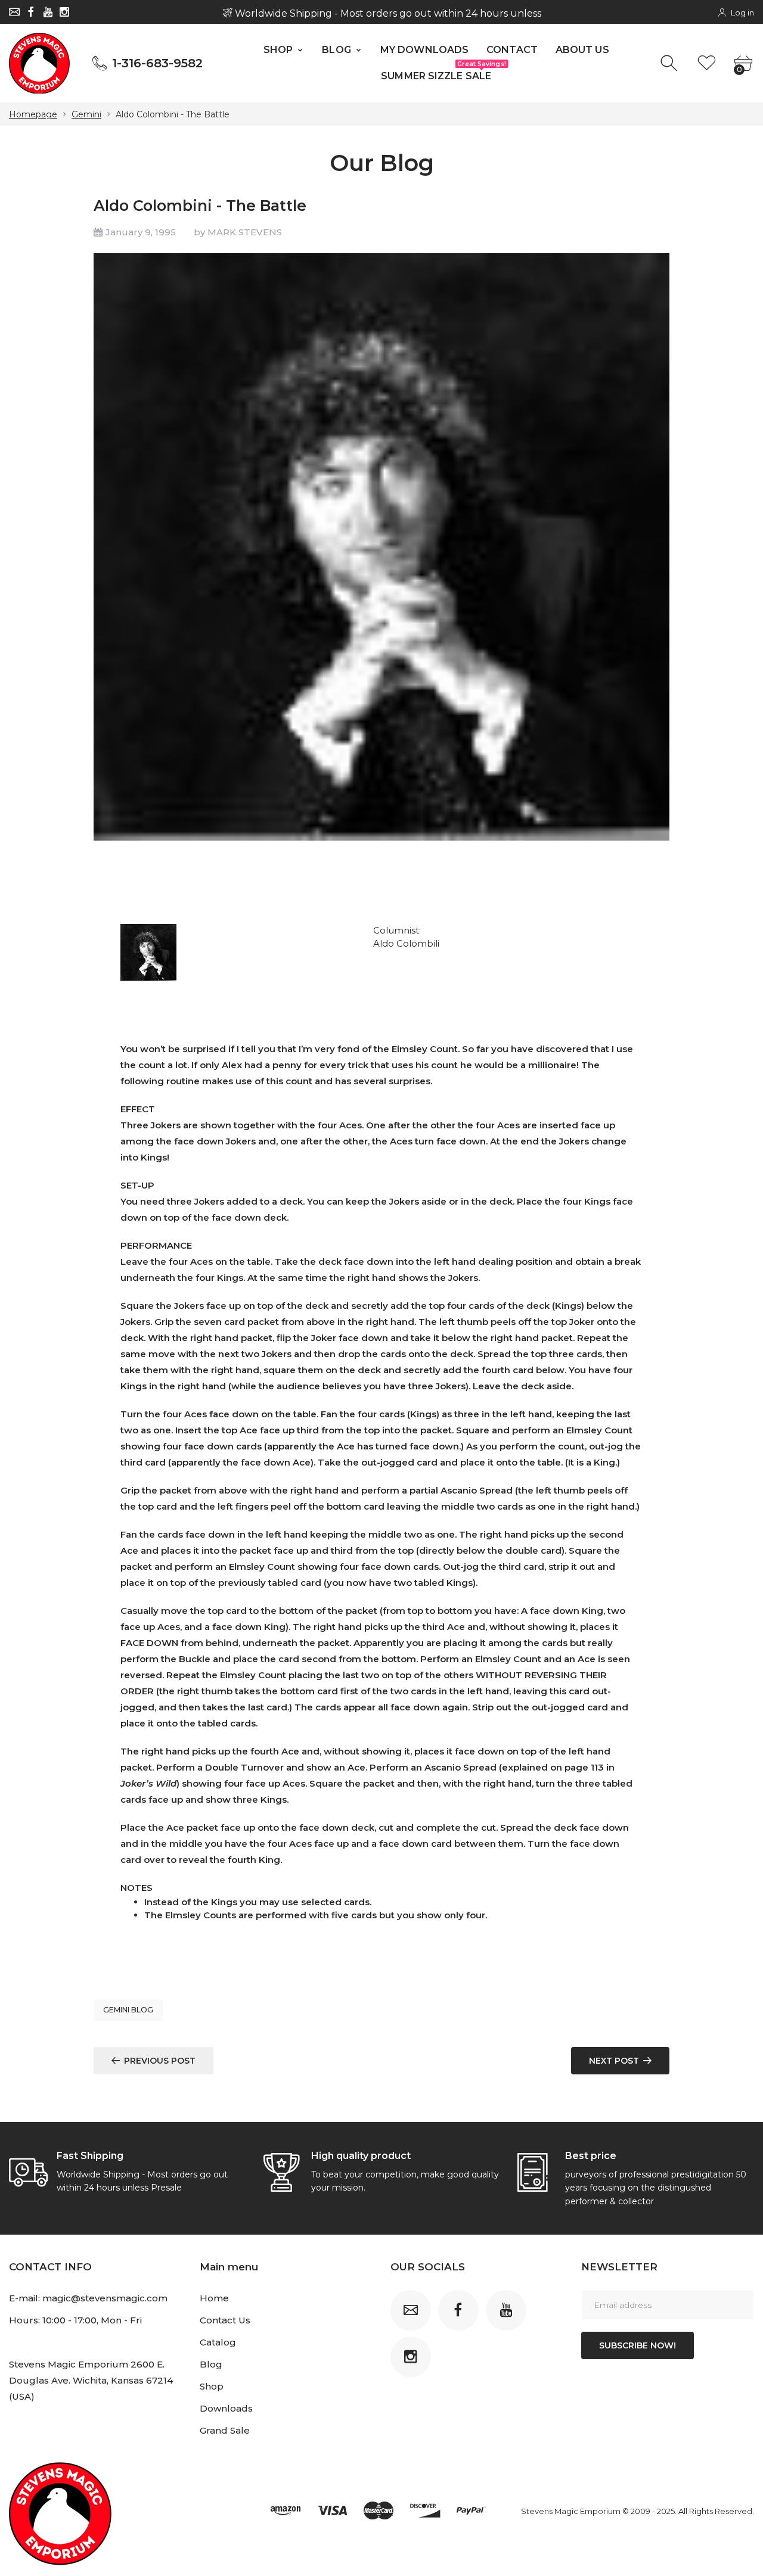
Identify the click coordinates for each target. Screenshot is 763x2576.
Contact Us (225, 2320)
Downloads (226, 2408)
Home (214, 2298)
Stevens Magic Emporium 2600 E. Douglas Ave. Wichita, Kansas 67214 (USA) (91, 2380)
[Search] (670, 63)
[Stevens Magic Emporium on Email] (14, 12)
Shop (212, 2386)
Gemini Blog (128, 2010)
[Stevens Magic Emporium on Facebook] (31, 12)
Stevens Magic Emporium (571, 2511)
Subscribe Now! (638, 2345)
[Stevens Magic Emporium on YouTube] (48, 12)
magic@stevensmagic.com (105, 2298)
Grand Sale (225, 2430)
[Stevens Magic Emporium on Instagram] (64, 12)
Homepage (33, 114)
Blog (211, 2364)
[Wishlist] (707, 63)
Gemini (86, 114)
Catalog (218, 2342)
